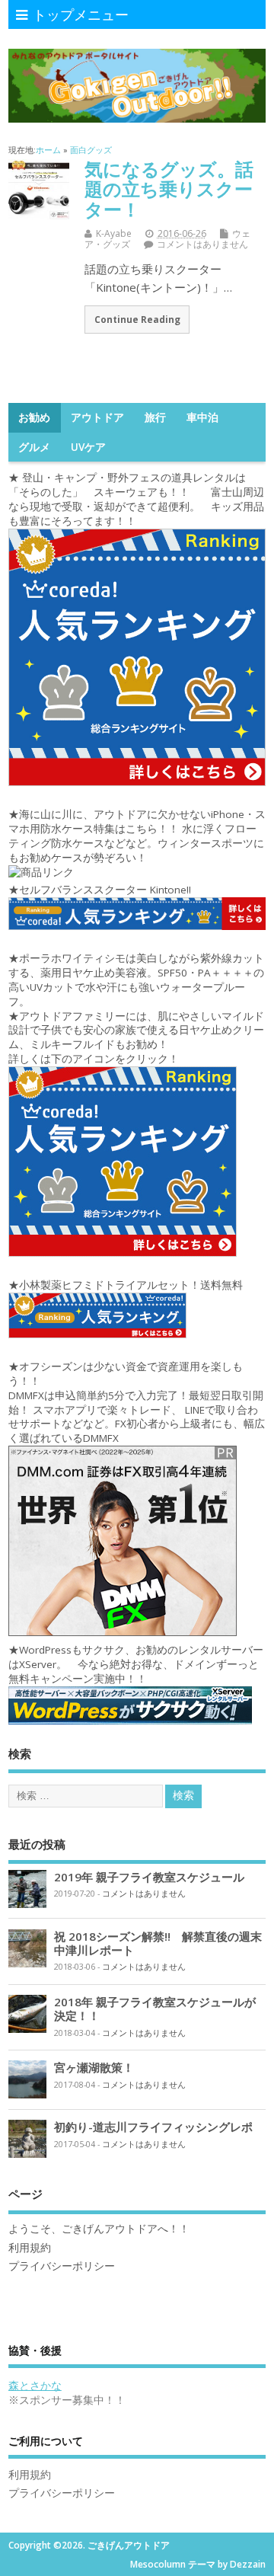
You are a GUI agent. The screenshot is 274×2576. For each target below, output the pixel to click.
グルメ (34, 447)
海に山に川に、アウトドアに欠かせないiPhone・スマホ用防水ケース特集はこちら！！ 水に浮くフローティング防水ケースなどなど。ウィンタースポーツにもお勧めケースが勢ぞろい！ (137, 836)
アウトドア (97, 417)
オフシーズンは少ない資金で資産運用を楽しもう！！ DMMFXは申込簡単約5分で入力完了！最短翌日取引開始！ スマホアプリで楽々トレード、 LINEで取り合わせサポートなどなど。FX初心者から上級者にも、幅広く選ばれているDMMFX (137, 1403)
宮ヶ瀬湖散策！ (94, 2067)
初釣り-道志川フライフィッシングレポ (153, 2127)
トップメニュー (81, 14)
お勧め (34, 417)
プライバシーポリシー (62, 2266)
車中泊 (202, 417)
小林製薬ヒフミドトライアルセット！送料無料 (131, 1285)
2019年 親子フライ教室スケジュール (149, 1877)
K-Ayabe (114, 233)
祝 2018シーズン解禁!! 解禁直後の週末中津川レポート (158, 1943)
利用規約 (30, 2248)
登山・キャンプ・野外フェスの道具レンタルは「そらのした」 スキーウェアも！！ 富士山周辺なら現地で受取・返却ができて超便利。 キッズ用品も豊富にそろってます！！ (136, 499)
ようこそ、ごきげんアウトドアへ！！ (99, 2229)
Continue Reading (137, 319)
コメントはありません (202, 244)
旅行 (155, 417)
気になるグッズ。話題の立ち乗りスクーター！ (169, 189)
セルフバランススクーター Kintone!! (107, 890)
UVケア (88, 447)
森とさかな (35, 2386)
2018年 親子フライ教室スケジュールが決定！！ (155, 2009)
